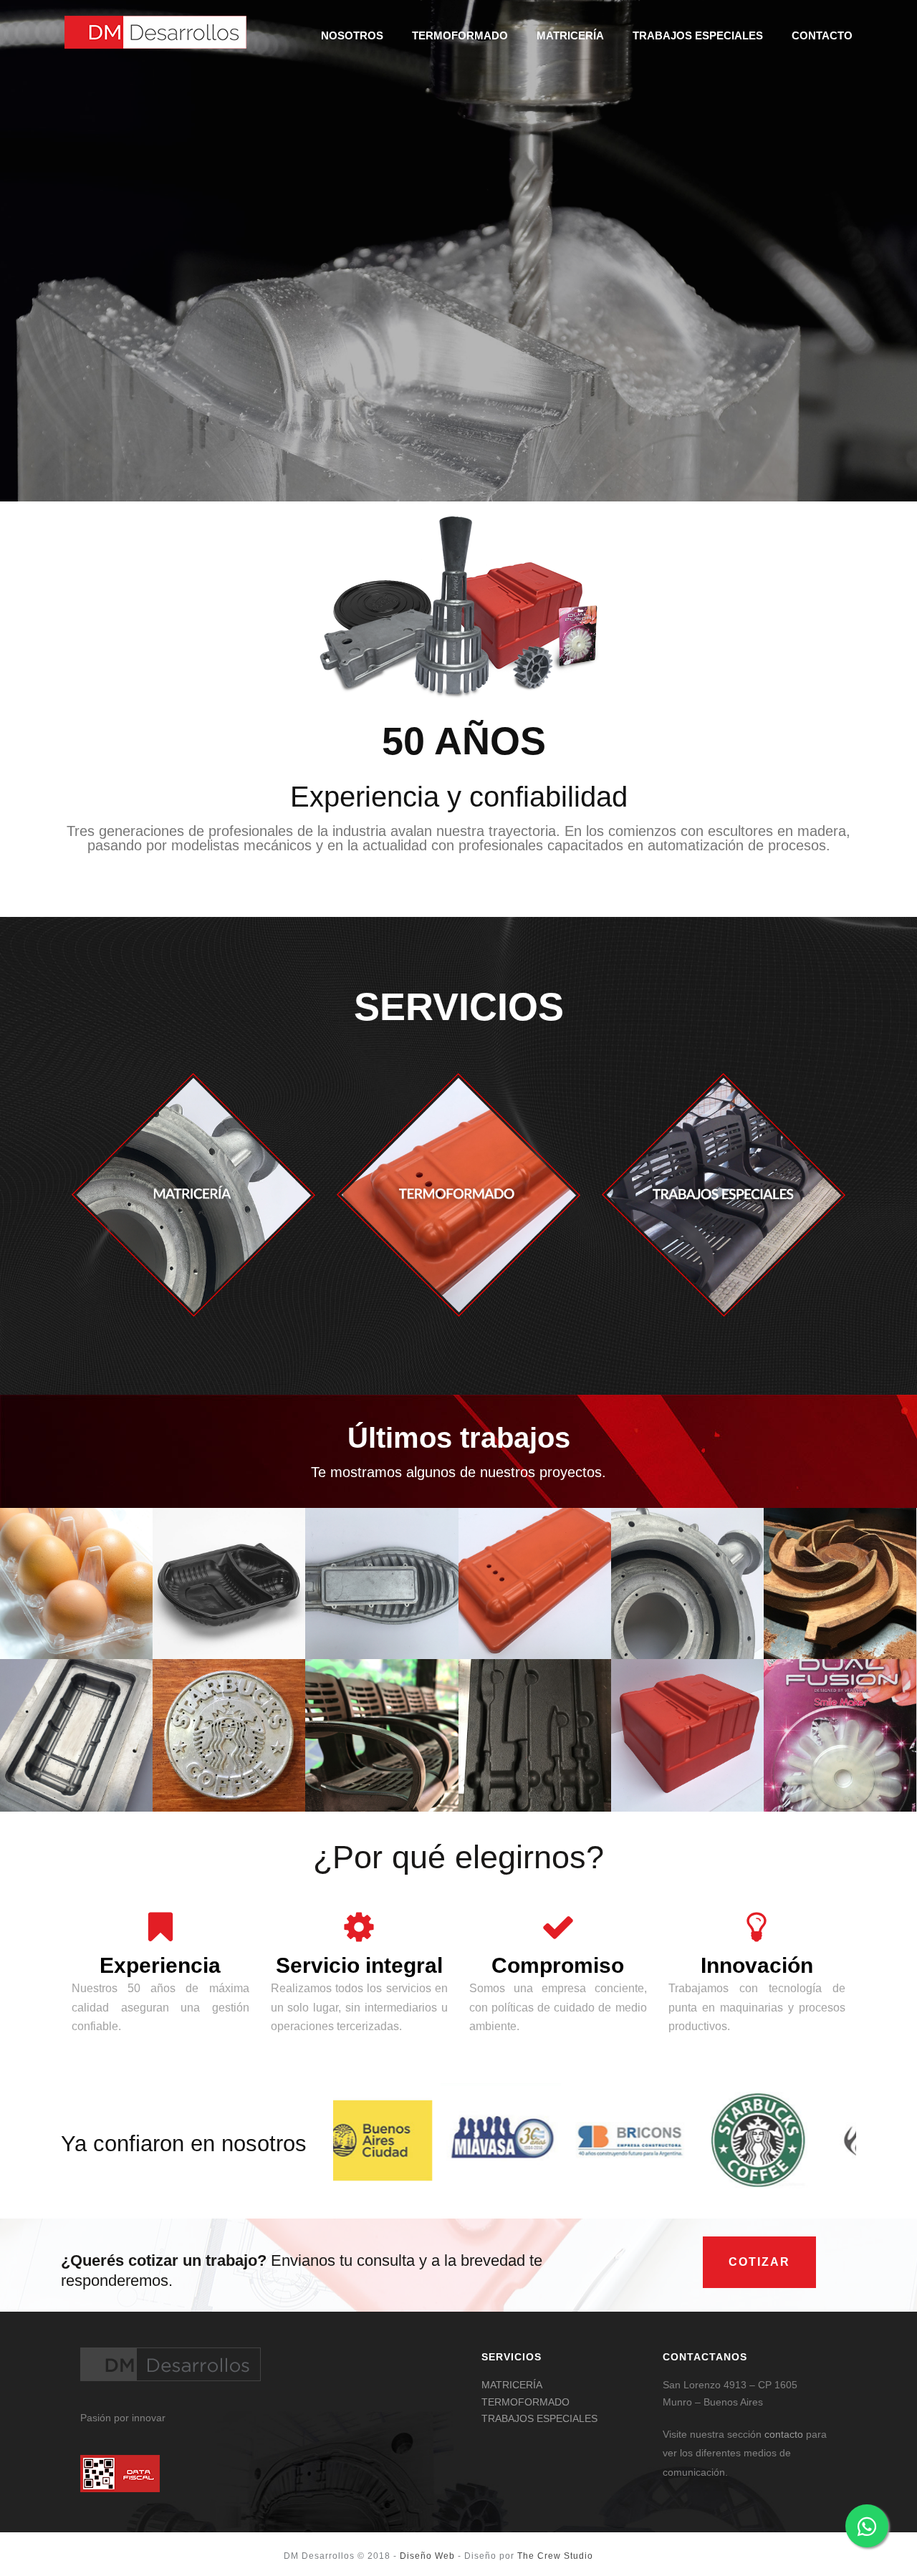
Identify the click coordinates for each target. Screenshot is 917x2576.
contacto (784, 2434)
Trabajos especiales (698, 35)
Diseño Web (427, 2556)
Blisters (840, 1784)
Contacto (822, 35)
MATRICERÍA (512, 2385)
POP (534, 1784)
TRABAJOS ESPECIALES (539, 2418)
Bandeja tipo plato (229, 1609)
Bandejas (76, 1632)
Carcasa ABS (535, 1609)
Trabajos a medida (534, 1632)
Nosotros (352, 35)
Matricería (570, 35)
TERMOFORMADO (525, 2402)
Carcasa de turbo (687, 1609)
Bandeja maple (77, 1609)
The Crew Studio (555, 2556)
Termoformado (460, 35)
